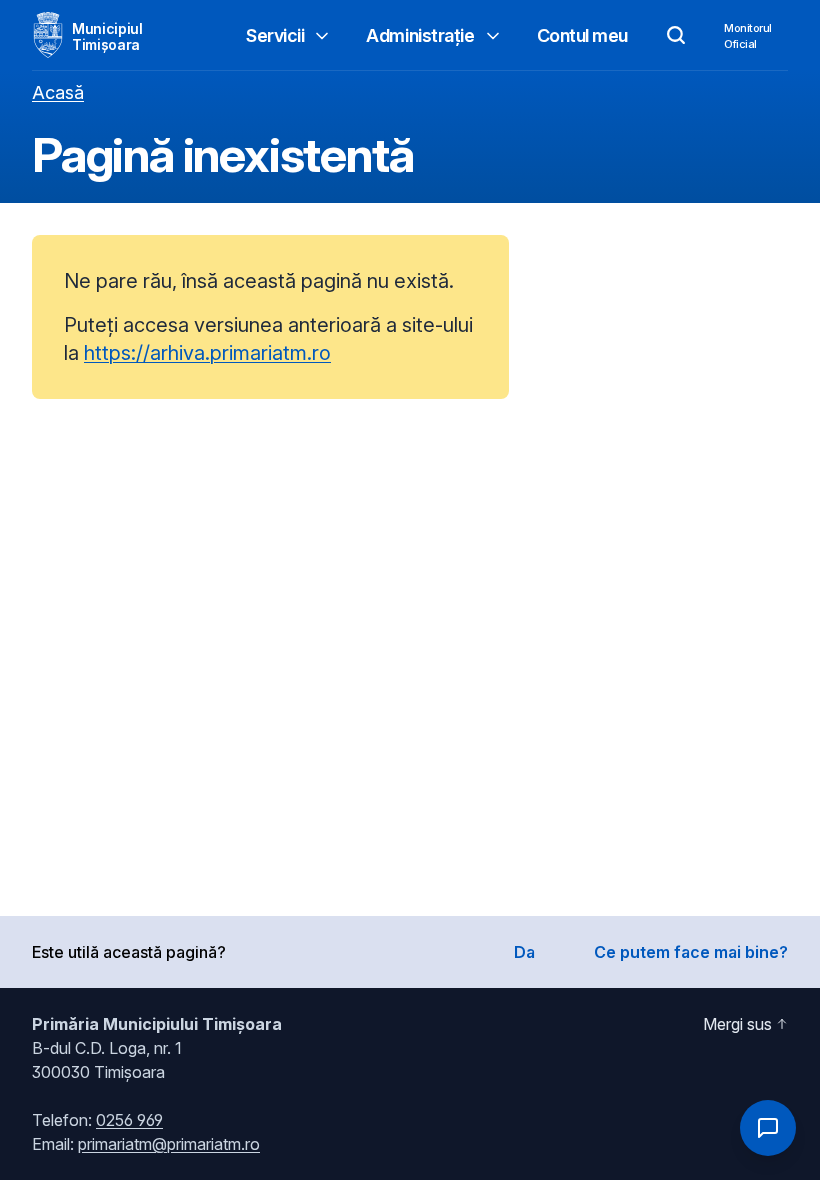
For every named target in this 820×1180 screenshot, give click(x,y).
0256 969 (129, 1120)
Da (524, 952)
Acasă (58, 92)
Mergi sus (737, 1024)
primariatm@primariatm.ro (169, 1144)
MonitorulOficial (748, 36)
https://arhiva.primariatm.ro (207, 353)
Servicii (275, 35)
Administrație (420, 35)
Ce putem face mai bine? (691, 952)
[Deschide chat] (768, 1128)
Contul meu (583, 35)
